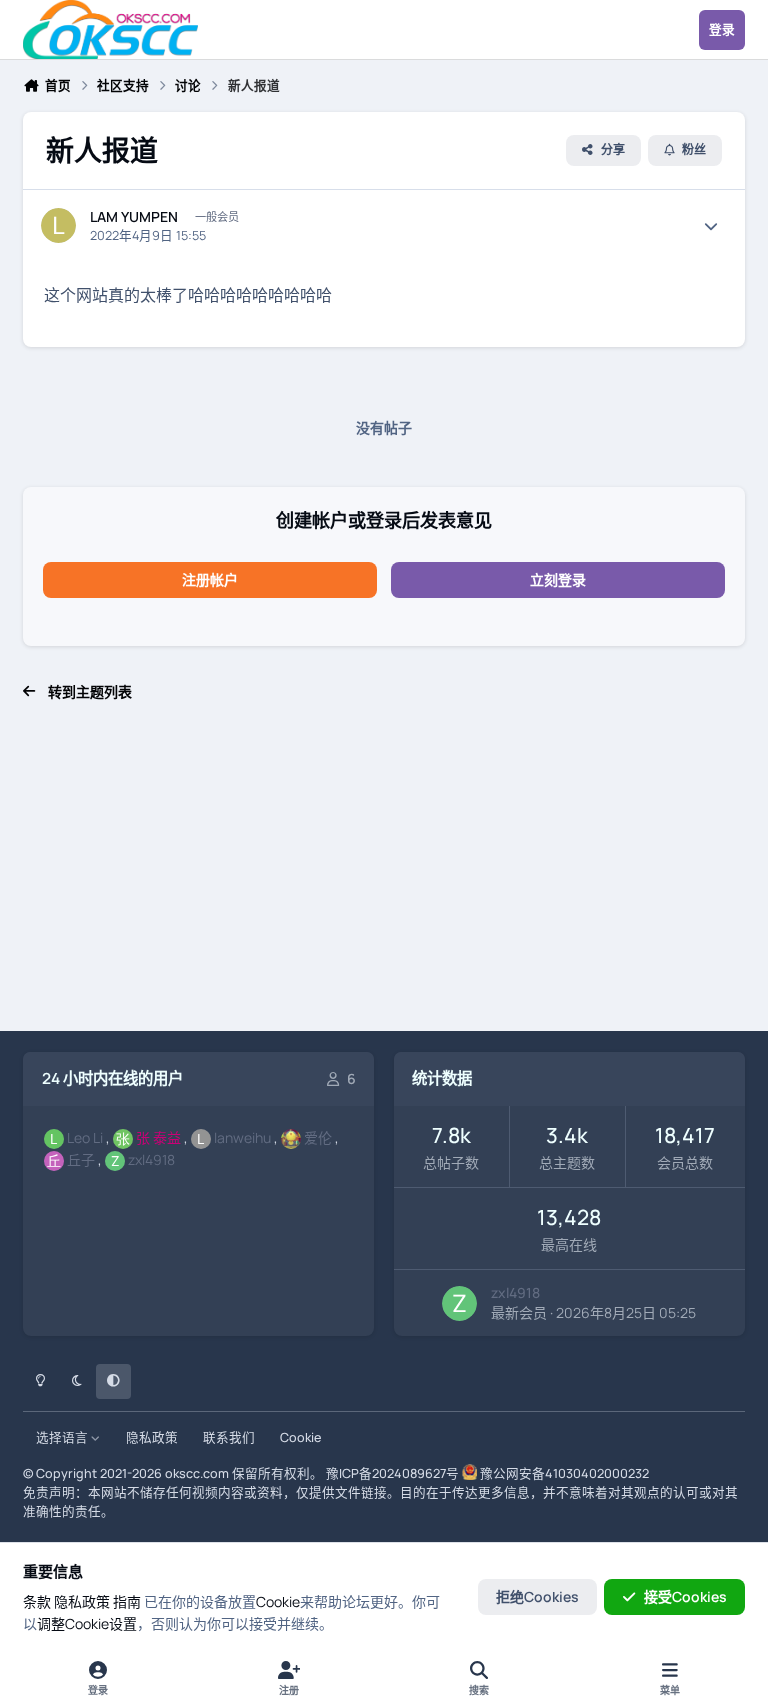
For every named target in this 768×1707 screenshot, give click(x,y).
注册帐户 (210, 579)
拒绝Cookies (537, 1596)
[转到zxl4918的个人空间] (459, 1303)
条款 (37, 1601)
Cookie (300, 1437)
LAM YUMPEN (134, 217)
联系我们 (229, 1437)
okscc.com (197, 1473)
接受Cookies (685, 1596)
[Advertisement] (384, 877)
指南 (127, 1601)
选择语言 (63, 1437)
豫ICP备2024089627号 (392, 1473)
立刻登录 (558, 579)
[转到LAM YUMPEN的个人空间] (58, 225)
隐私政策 (152, 1437)
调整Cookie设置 (87, 1623)
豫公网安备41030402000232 (564, 1473)
